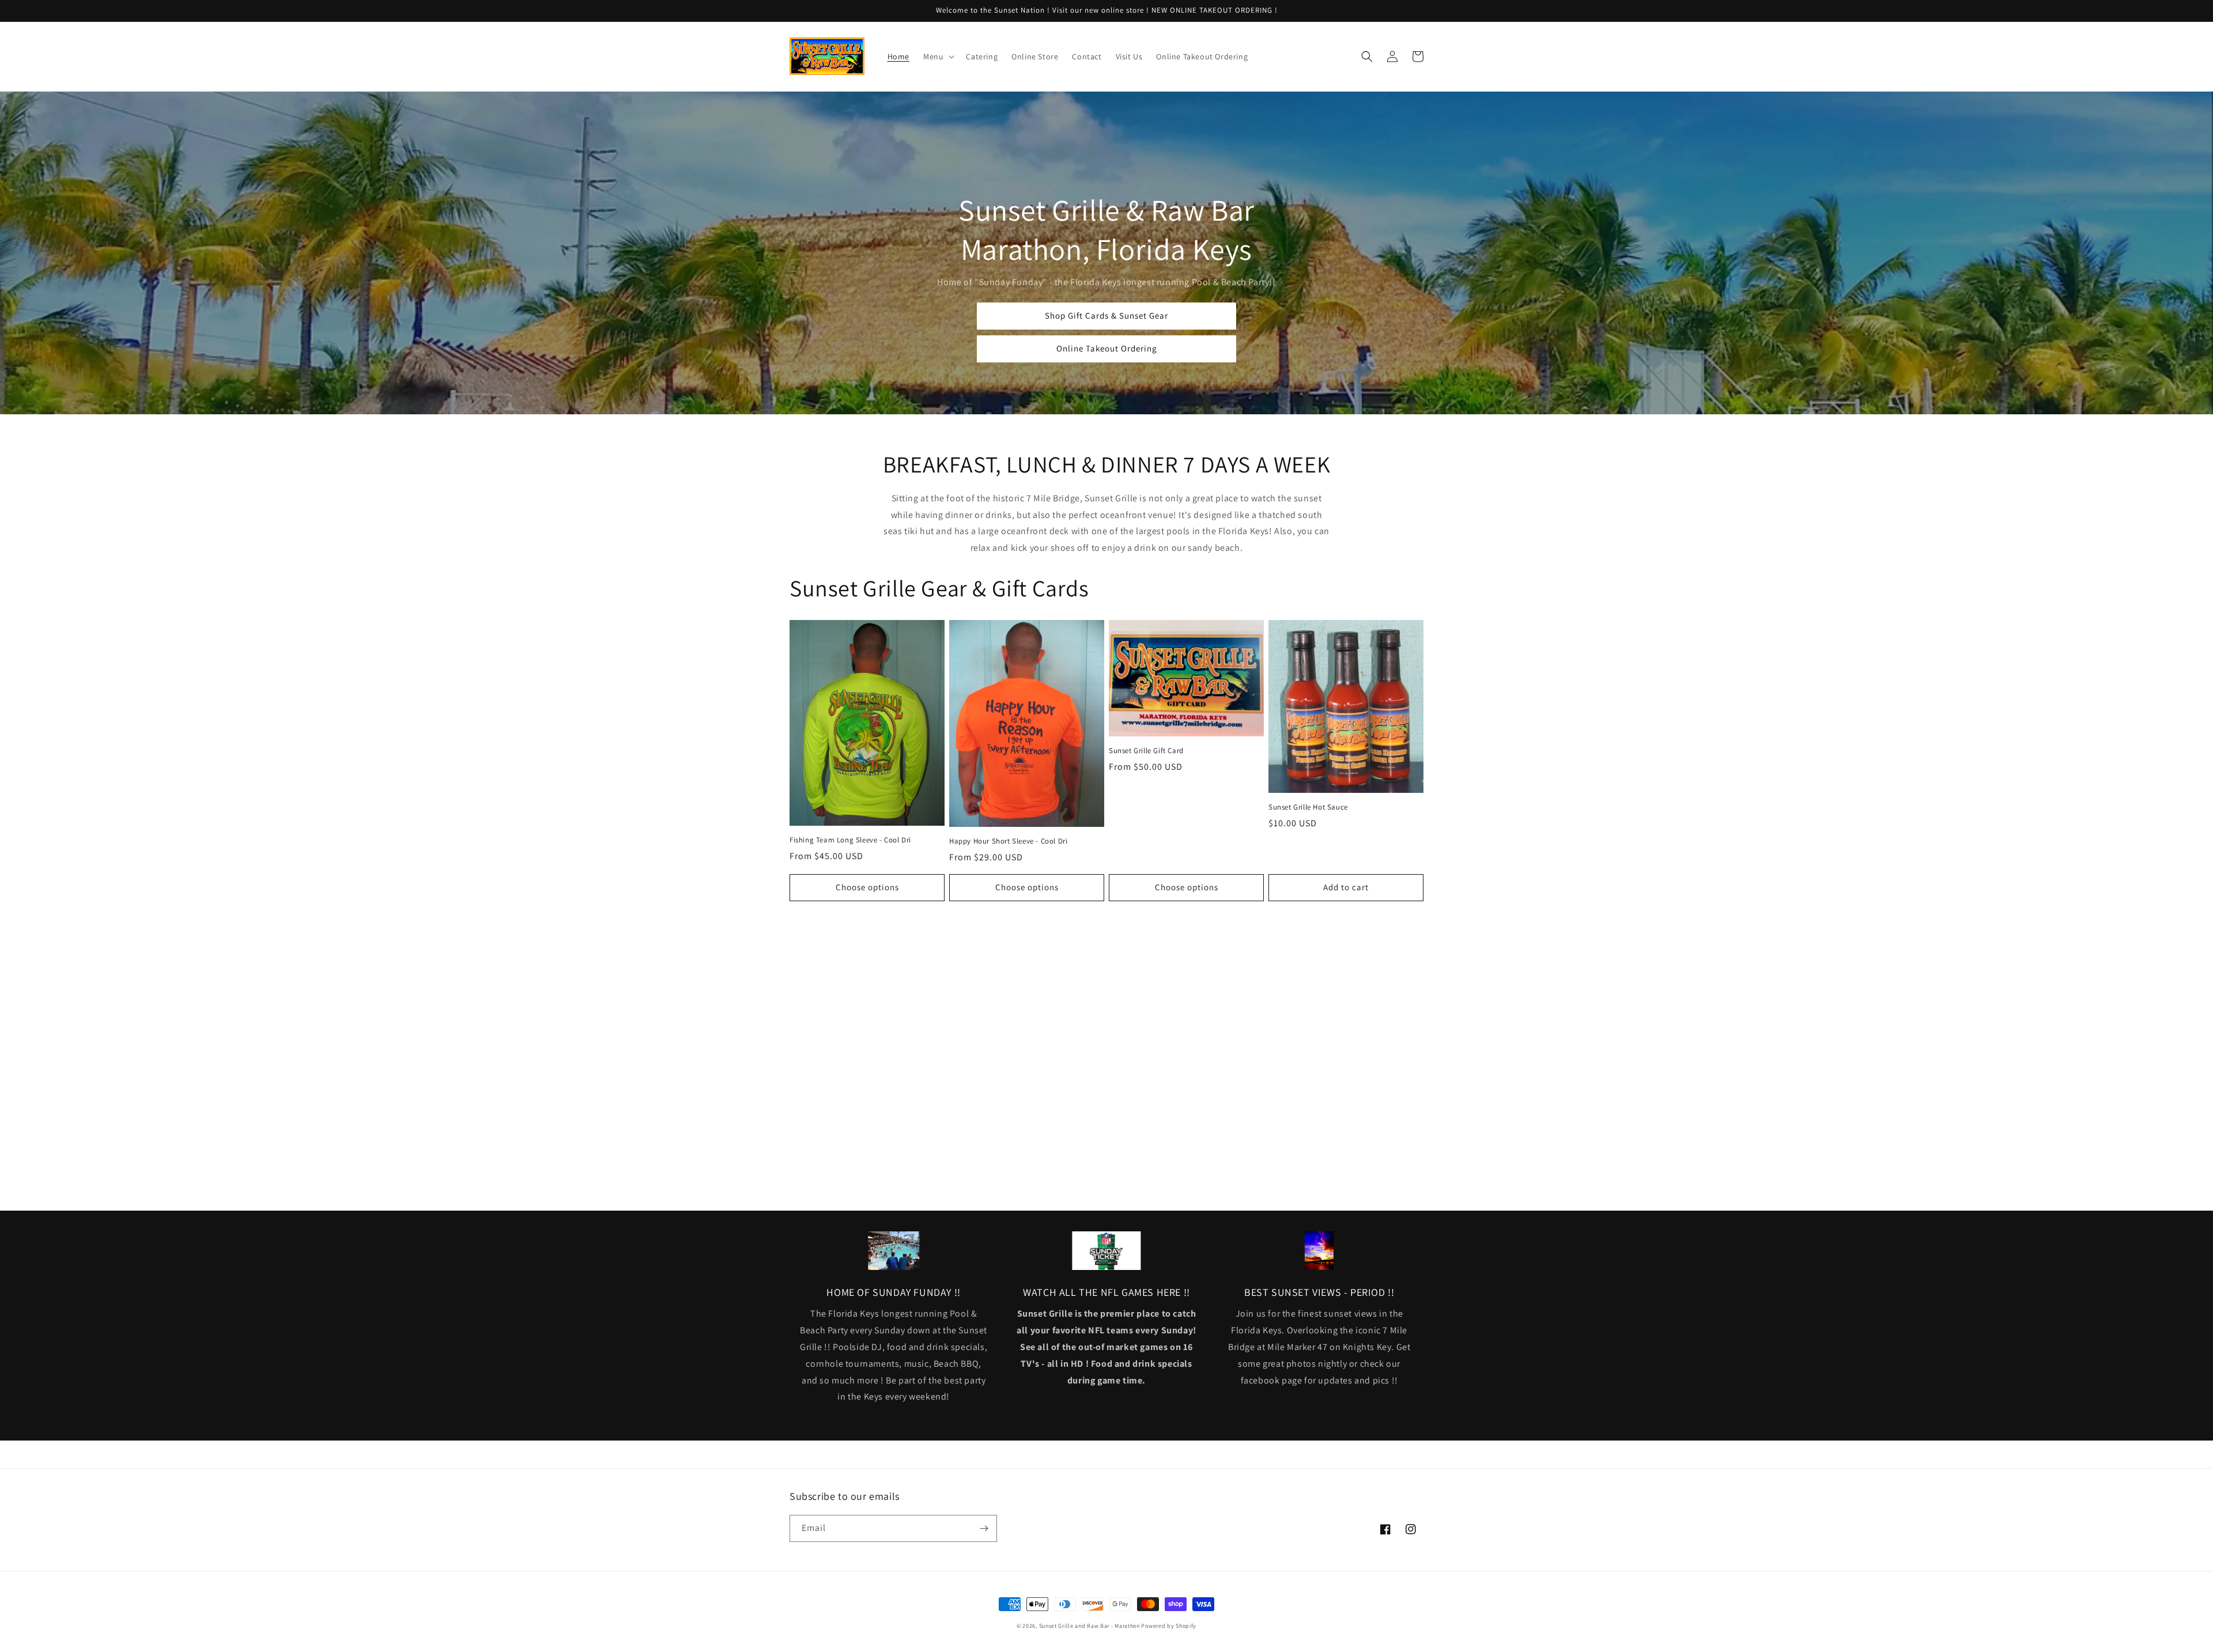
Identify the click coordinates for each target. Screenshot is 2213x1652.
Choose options (867, 887)
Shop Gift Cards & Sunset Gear (1106, 315)
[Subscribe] (984, 1528)
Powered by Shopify (1169, 1626)
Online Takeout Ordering (1107, 348)
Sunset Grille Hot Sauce (1308, 807)
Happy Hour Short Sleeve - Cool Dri (1008, 841)
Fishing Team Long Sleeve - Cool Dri (850, 840)
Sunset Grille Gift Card (1146, 751)
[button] (938, 56)
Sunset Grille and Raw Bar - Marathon (1089, 1626)
